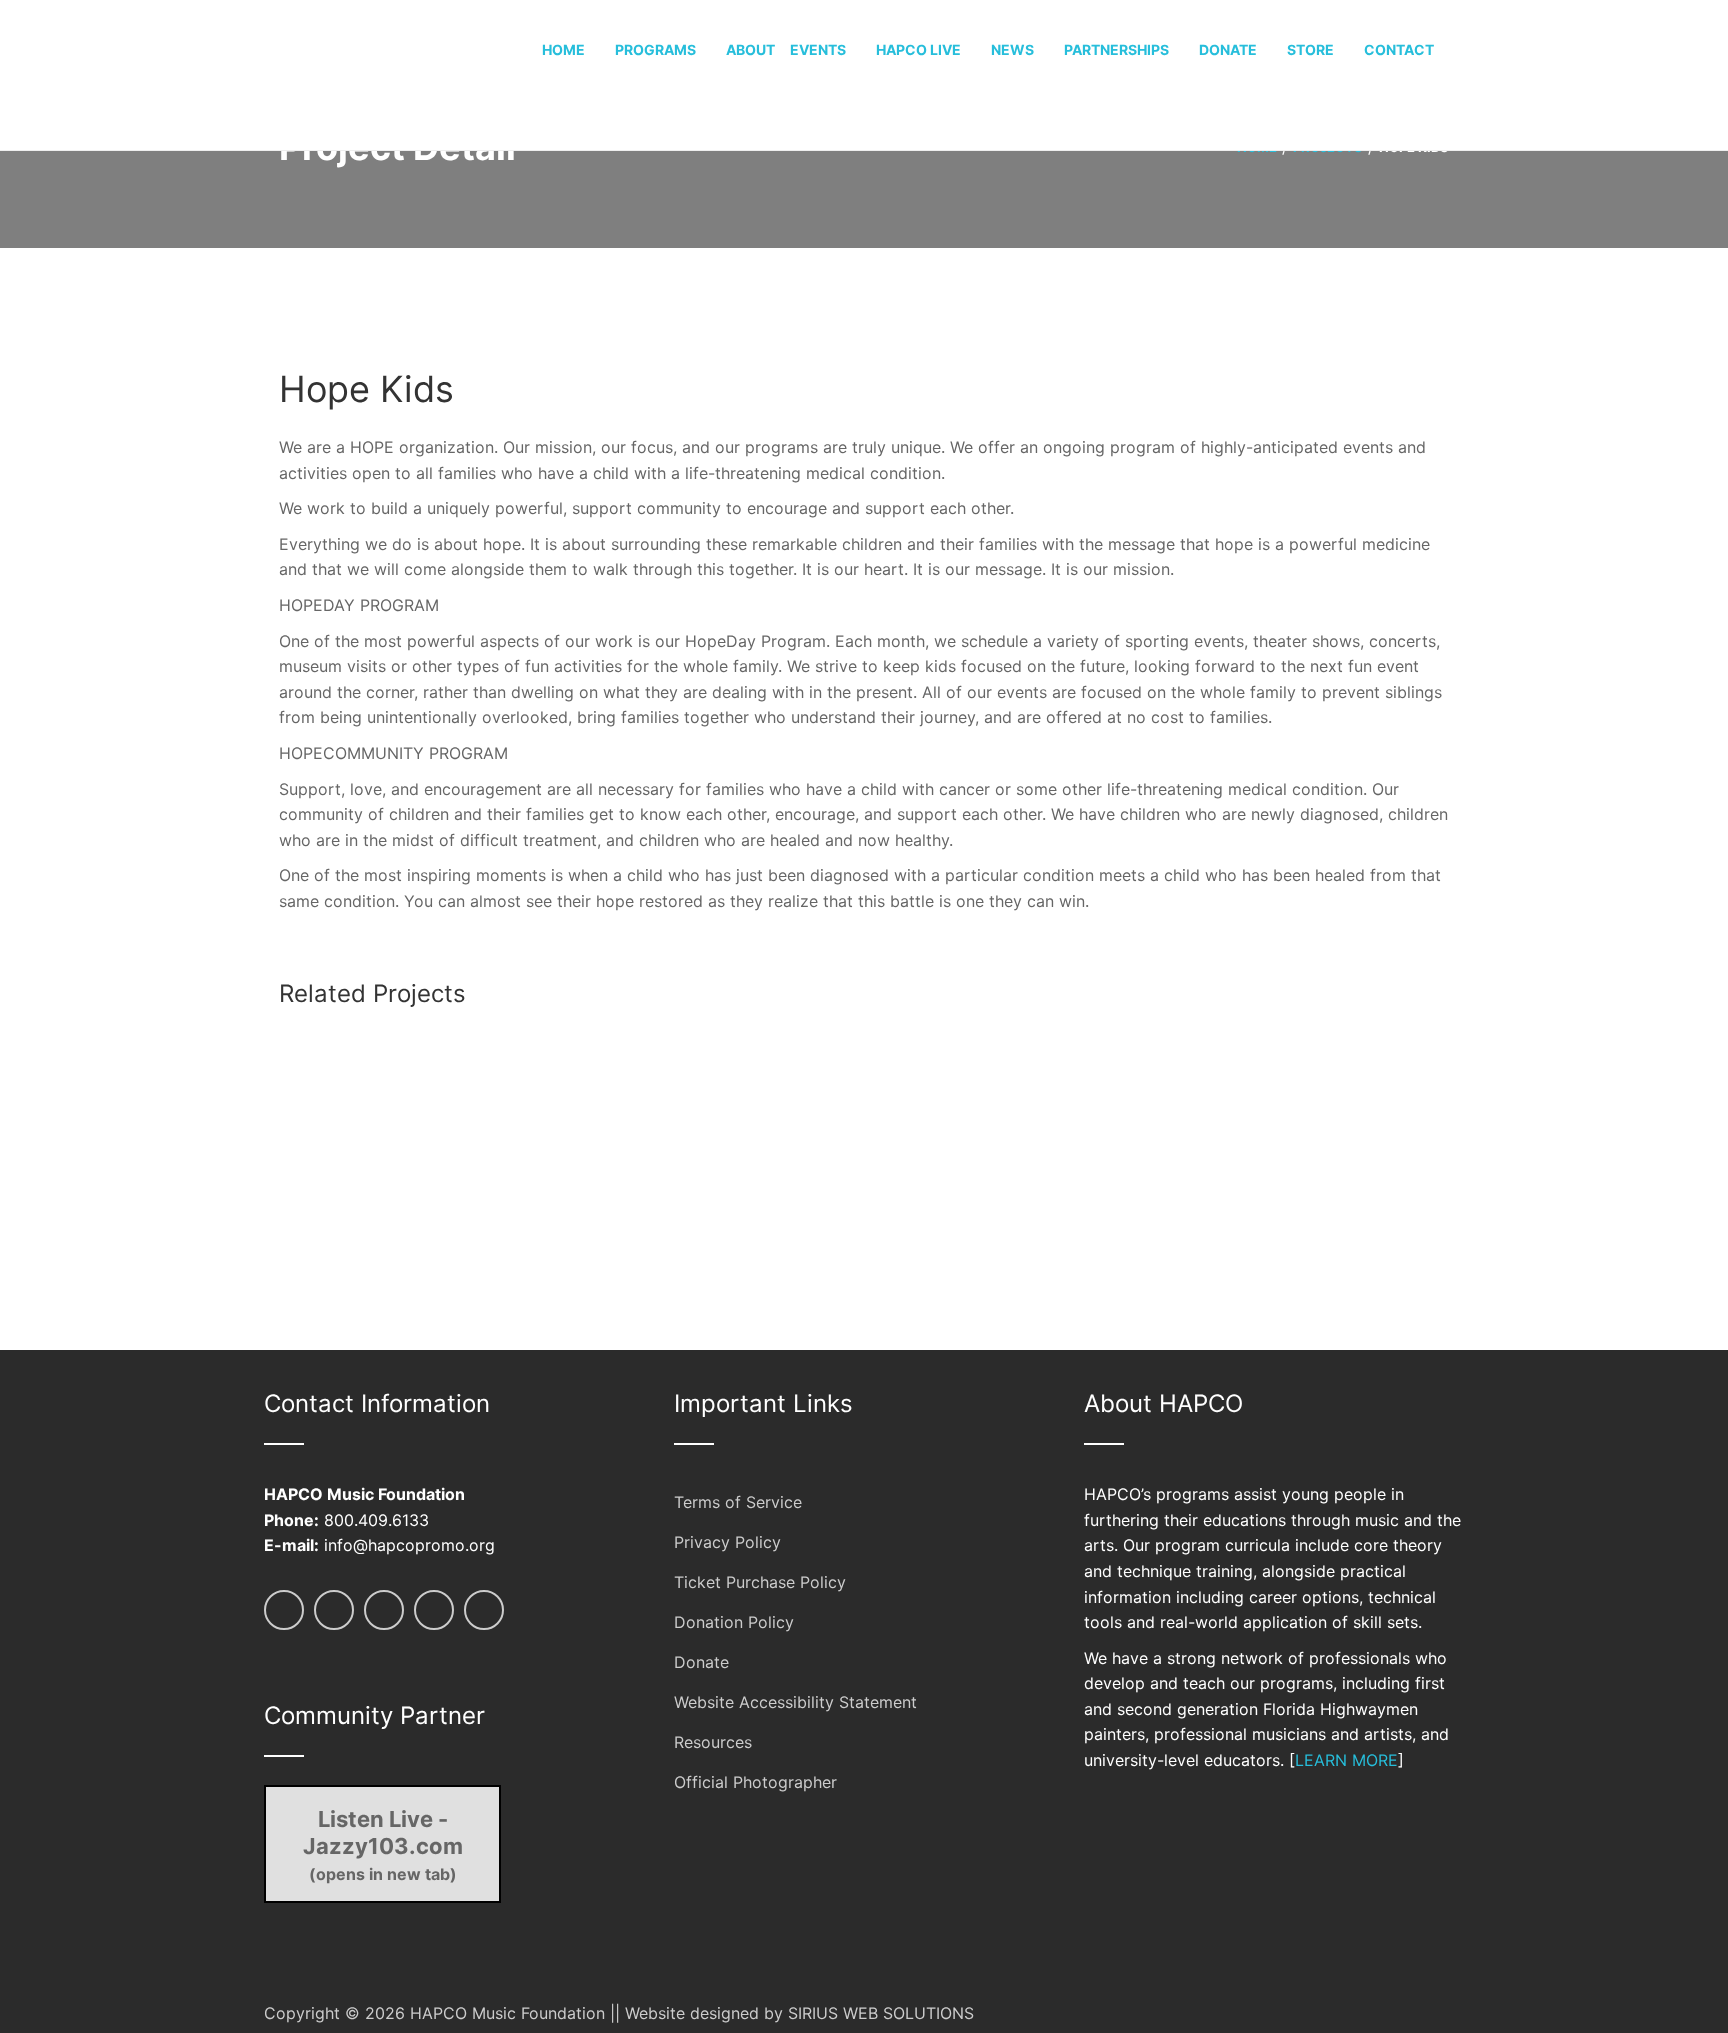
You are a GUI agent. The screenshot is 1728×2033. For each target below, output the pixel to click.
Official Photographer (755, 1782)
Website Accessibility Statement (795, 1702)
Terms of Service (738, 1502)
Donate (701, 1662)
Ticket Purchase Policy (760, 1582)
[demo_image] (464, 1036)
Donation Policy (734, 1622)
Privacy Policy (727, 1542)
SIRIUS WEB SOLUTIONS (881, 2013)
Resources (713, 1742)
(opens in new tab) (383, 1845)
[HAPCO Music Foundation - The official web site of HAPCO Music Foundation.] (339, 73)
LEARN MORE (1346, 1760)
